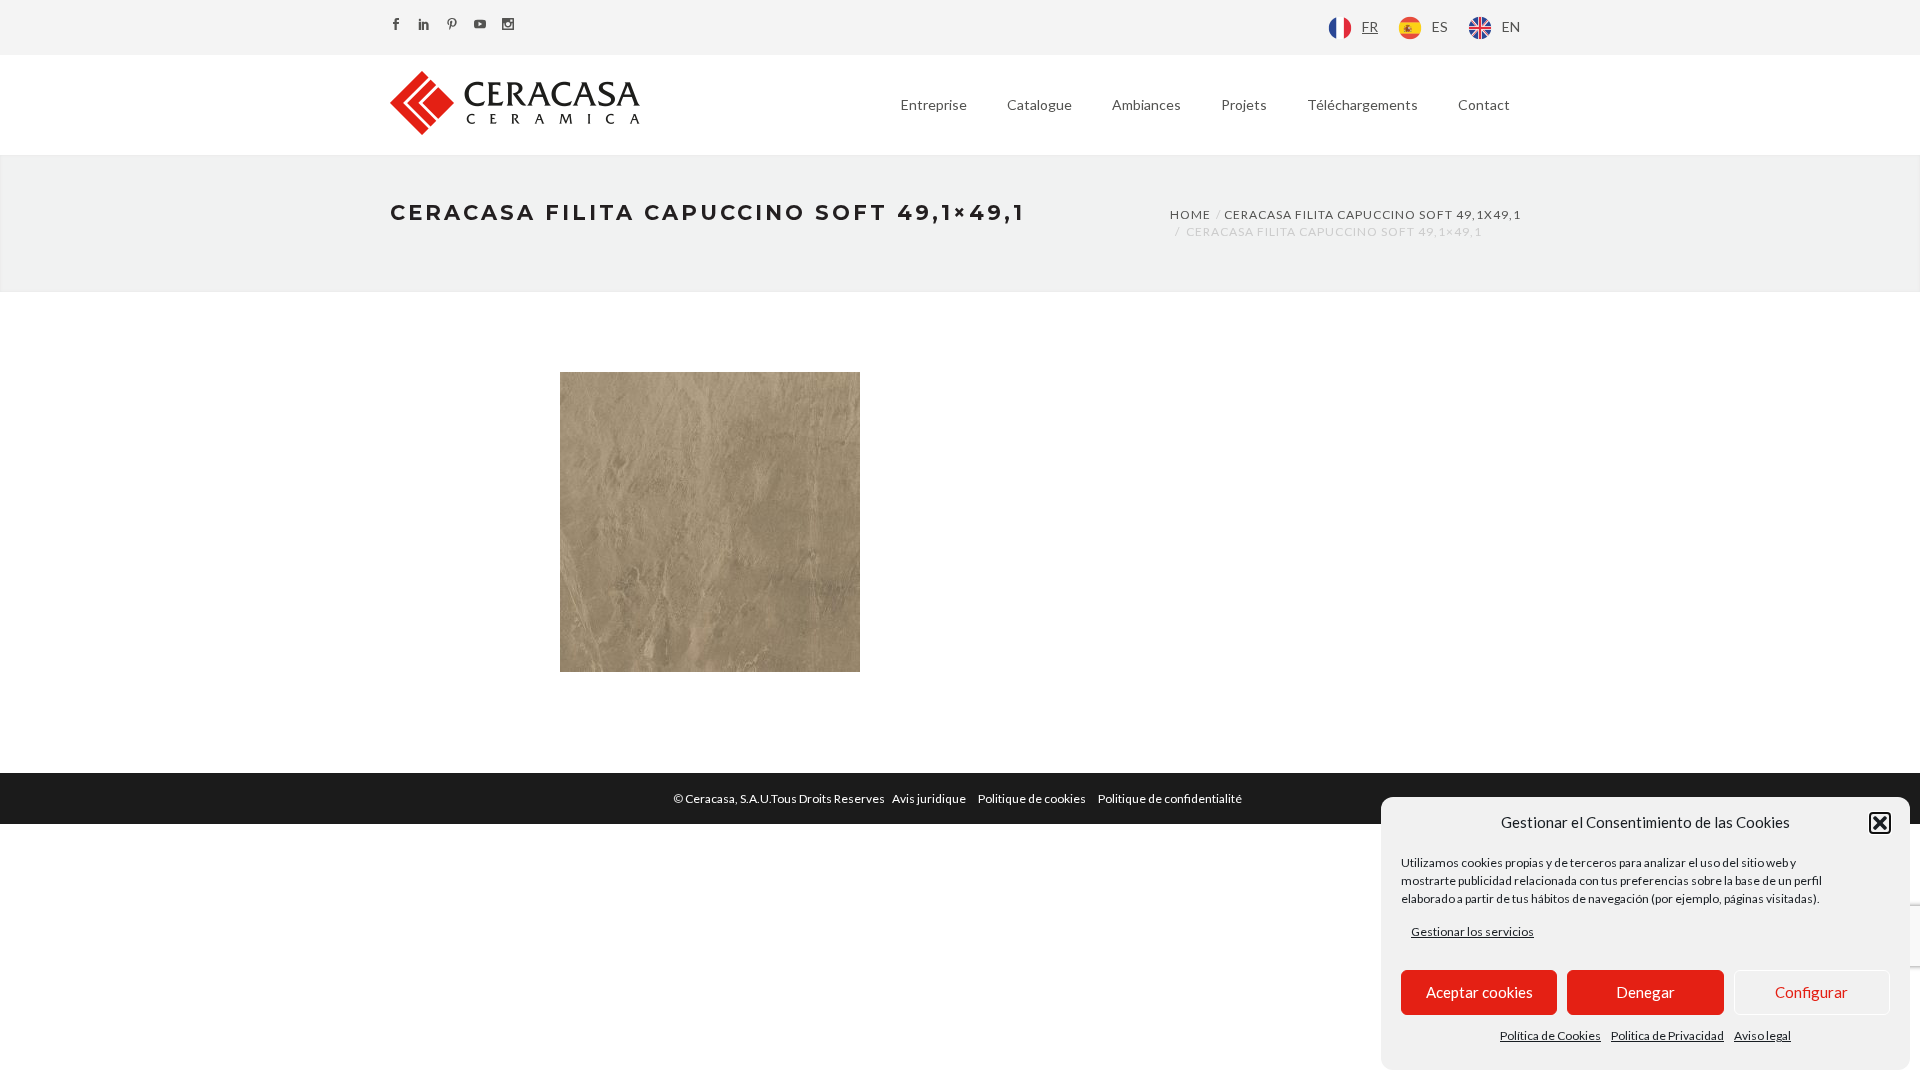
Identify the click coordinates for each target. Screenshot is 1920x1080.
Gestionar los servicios (1472, 931)
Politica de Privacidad (1667, 1035)
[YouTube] (480, 25)
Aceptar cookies (1479, 992)
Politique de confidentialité (1170, 798)
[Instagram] (508, 25)
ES (1440, 26)
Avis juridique (929, 798)
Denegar (1645, 992)
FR (1370, 26)
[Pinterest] (452, 25)
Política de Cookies (1550, 1035)
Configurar (1811, 992)
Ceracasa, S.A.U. (786, 798)
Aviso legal (1762, 1035)
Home (1190, 214)
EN (1511, 26)
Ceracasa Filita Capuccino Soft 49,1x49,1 (1372, 214)
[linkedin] (424, 25)
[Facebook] (396, 25)
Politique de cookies (1032, 798)
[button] (1880, 823)
